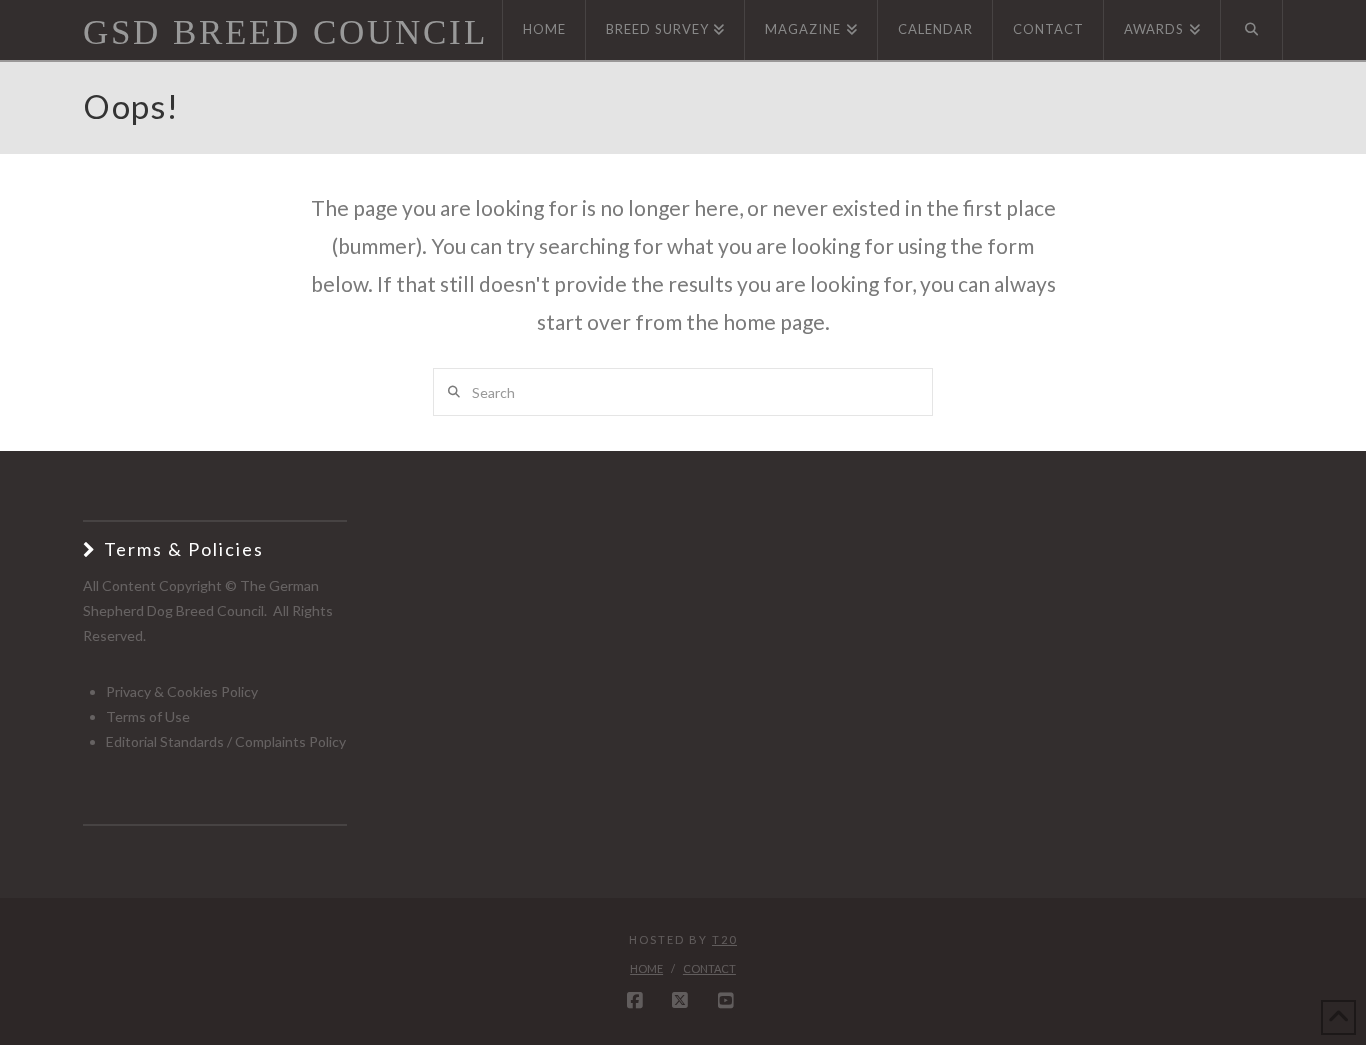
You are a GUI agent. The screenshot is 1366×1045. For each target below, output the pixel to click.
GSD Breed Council (285, 32)
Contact (709, 968)
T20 (724, 939)
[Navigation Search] (1252, 30)
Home (646, 968)
